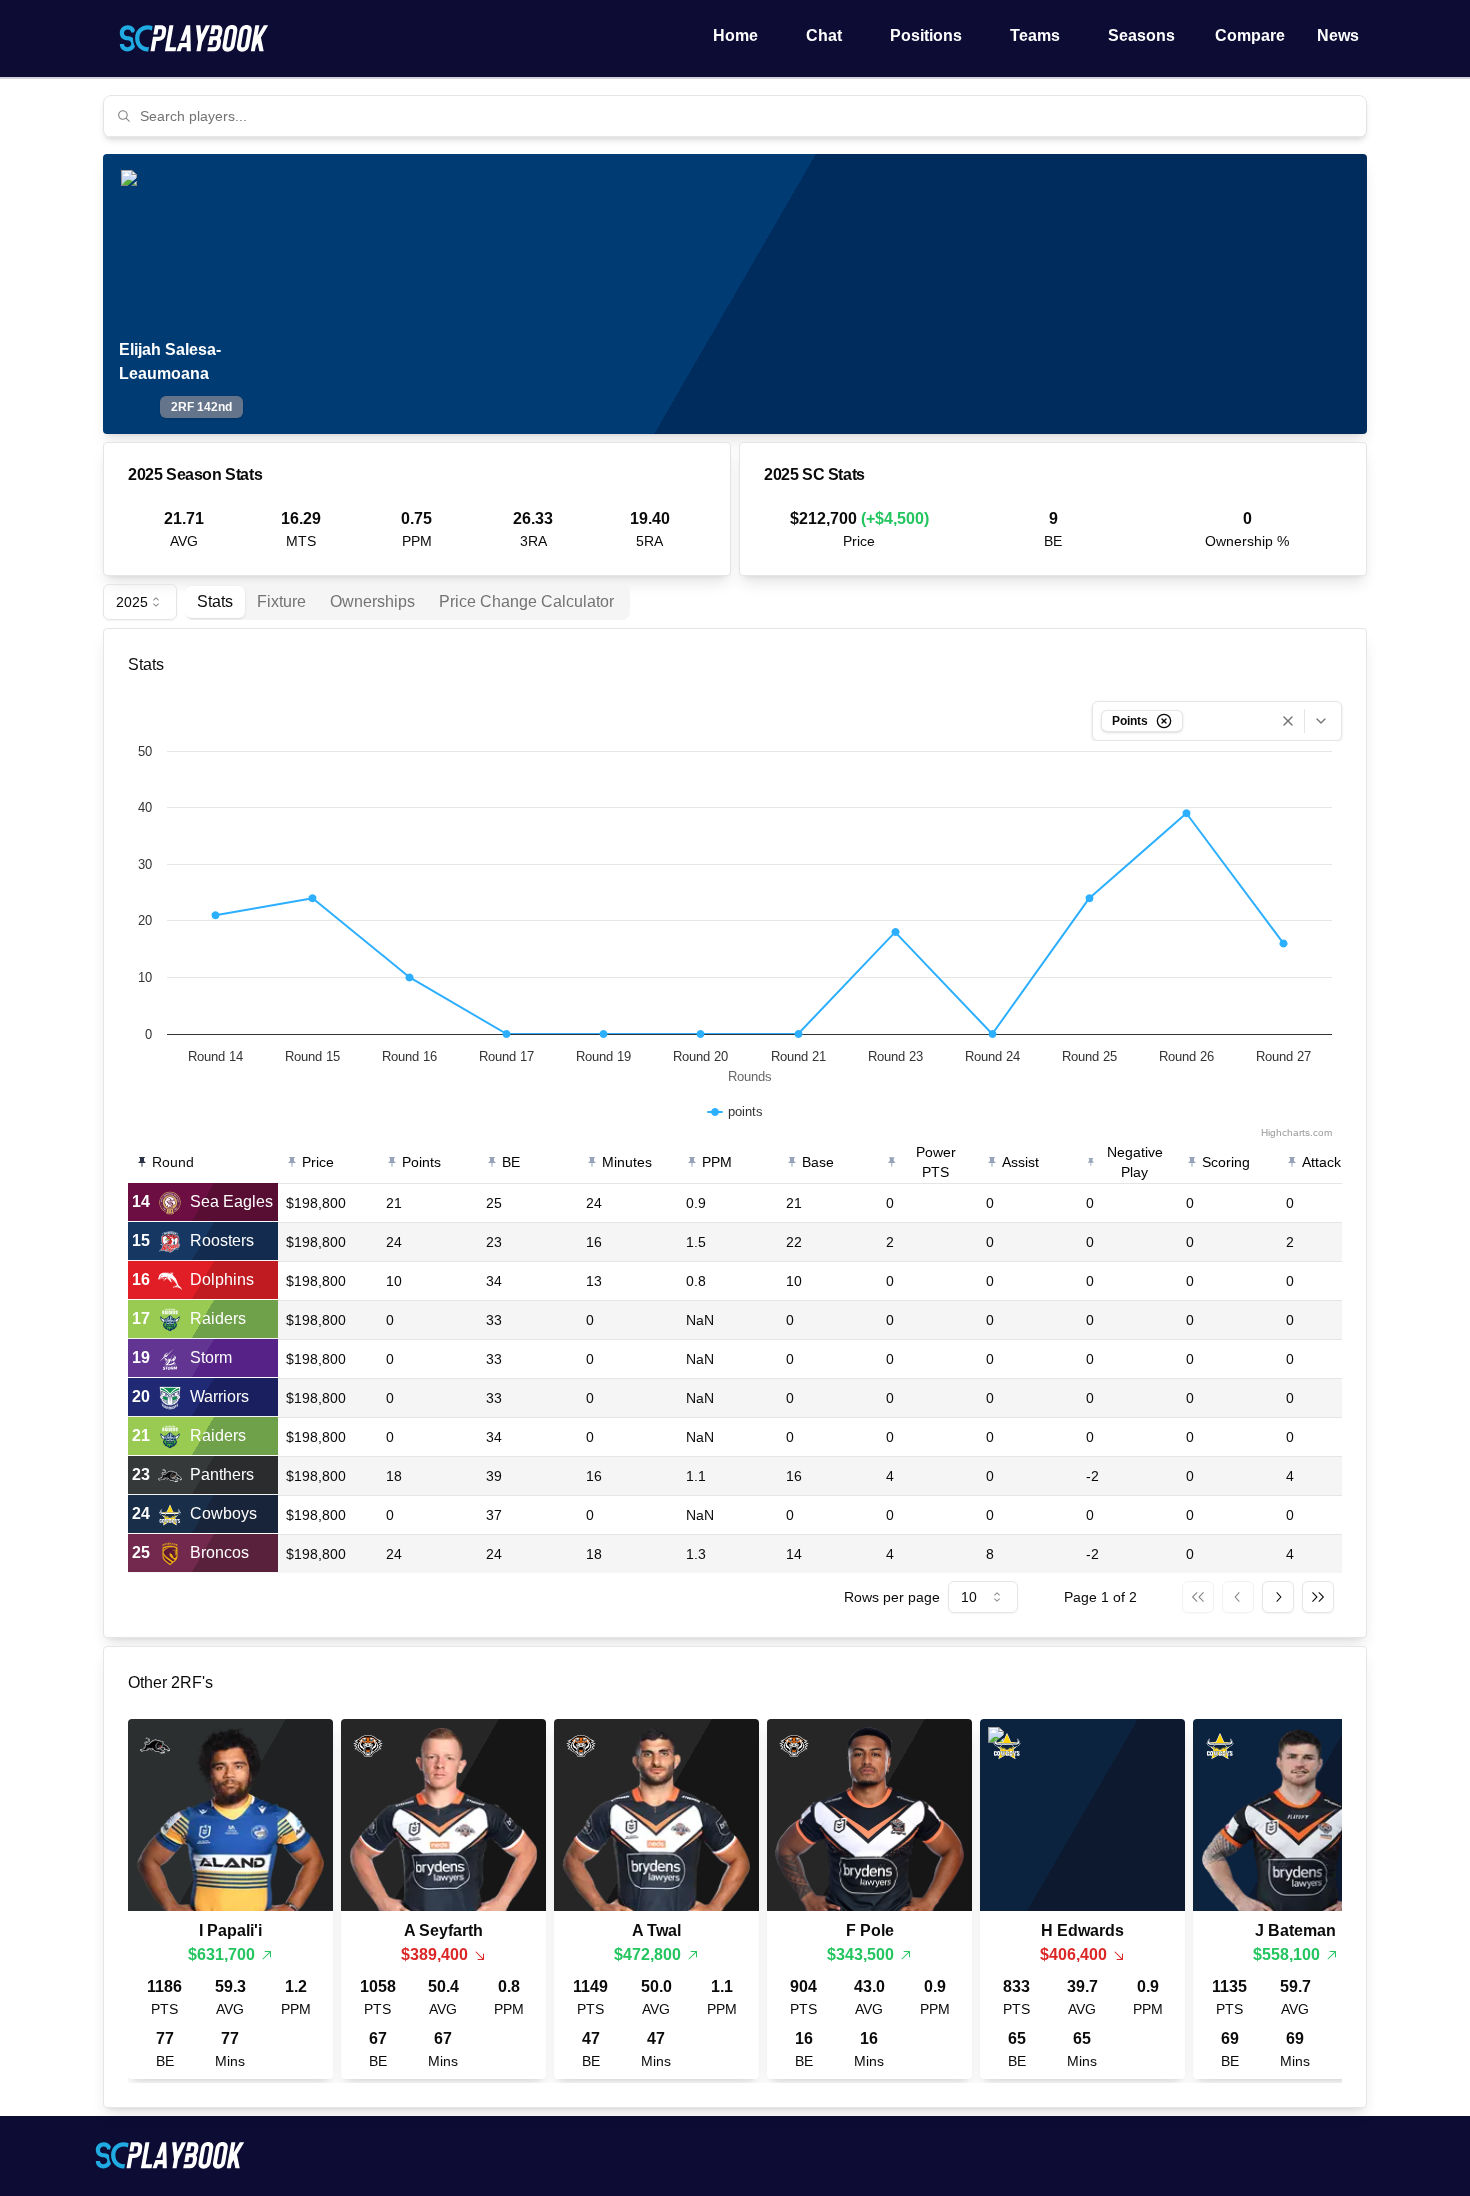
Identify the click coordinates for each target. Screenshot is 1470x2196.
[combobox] (747, 116)
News (1338, 35)
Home (735, 35)
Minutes (627, 1162)
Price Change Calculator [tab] (526, 601)
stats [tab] (215, 601)
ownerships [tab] (372, 601)
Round (173, 1162)
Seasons (1141, 35)
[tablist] (407, 602)
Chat (824, 35)
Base (818, 1162)
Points (421, 1162)
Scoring (1226, 1162)
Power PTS (936, 1162)
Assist (1020, 1162)
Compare (1250, 35)
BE (511, 1162)
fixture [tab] (281, 601)
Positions (926, 35)
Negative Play (1135, 1162)
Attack (1321, 1162)
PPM (717, 1162)
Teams (1035, 35)
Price (318, 1162)
